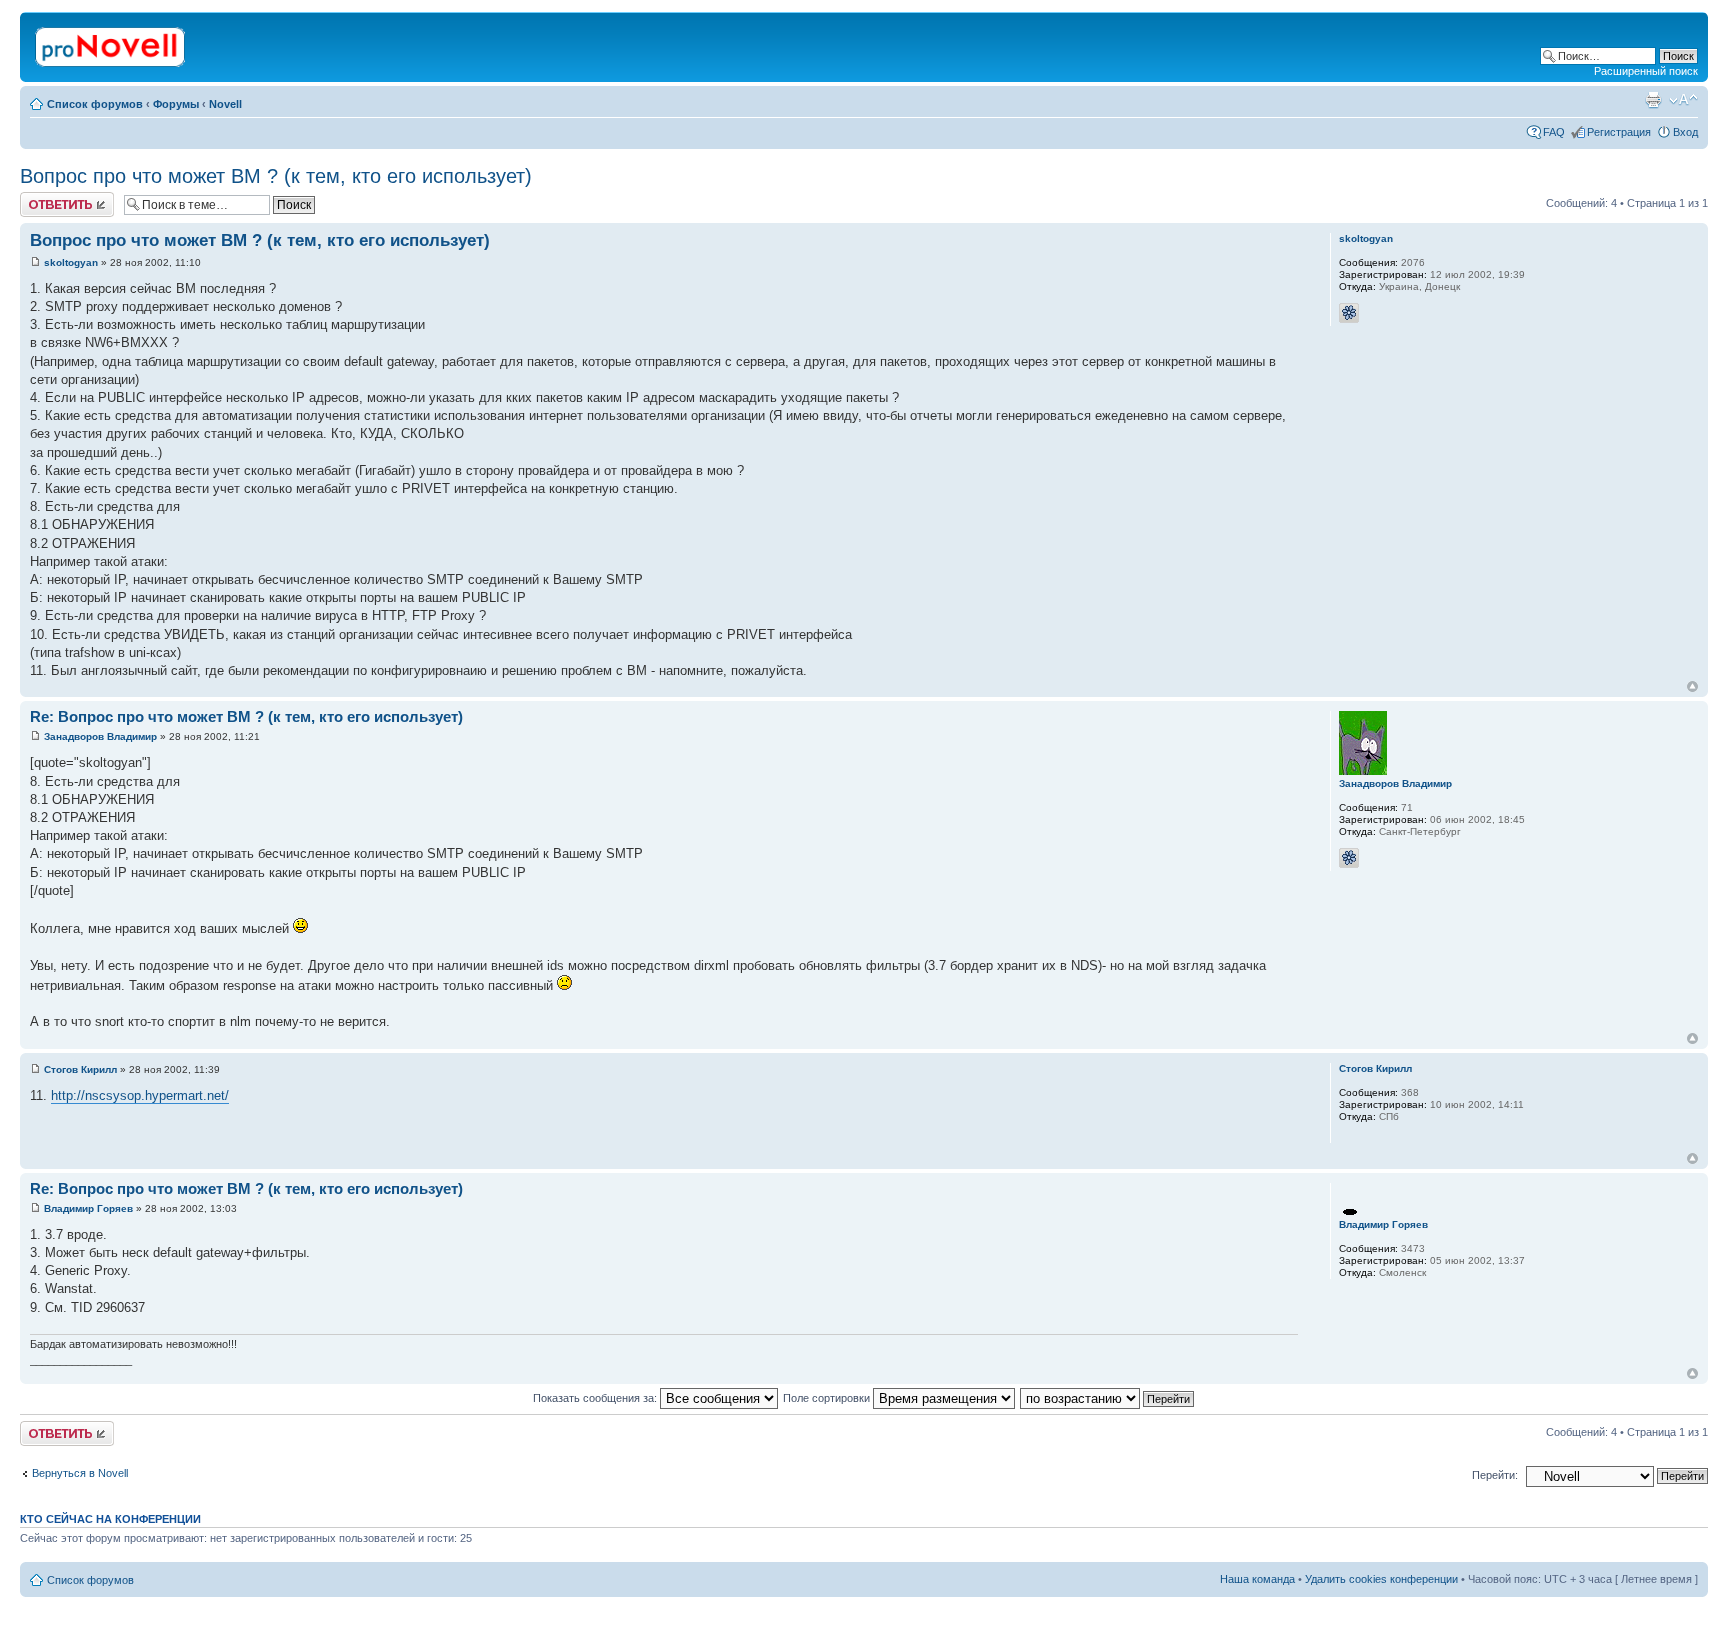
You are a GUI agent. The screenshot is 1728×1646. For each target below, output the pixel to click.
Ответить (44, 198)
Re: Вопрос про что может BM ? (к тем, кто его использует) (246, 716)
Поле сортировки (828, 1398)
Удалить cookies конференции (1381, 1579)
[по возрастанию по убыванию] (1108, 1398)
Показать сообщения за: (596, 1398)
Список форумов (95, 104)
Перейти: (1495, 1475)
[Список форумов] (111, 43)
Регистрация (1619, 132)
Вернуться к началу (1692, 686)
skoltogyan (71, 262)
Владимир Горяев (88, 1208)
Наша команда (1257, 1579)
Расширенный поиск (1646, 71)
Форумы (176, 104)
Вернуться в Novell (80, 1473)
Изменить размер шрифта (1683, 100)
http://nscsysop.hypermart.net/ (140, 1095)
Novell (225, 104)
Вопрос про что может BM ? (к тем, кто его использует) (276, 176)
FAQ (1554, 132)
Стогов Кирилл (80, 1069)
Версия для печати (1653, 100)
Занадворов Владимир (100, 736)
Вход (1685, 132)
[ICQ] (1349, 313)
